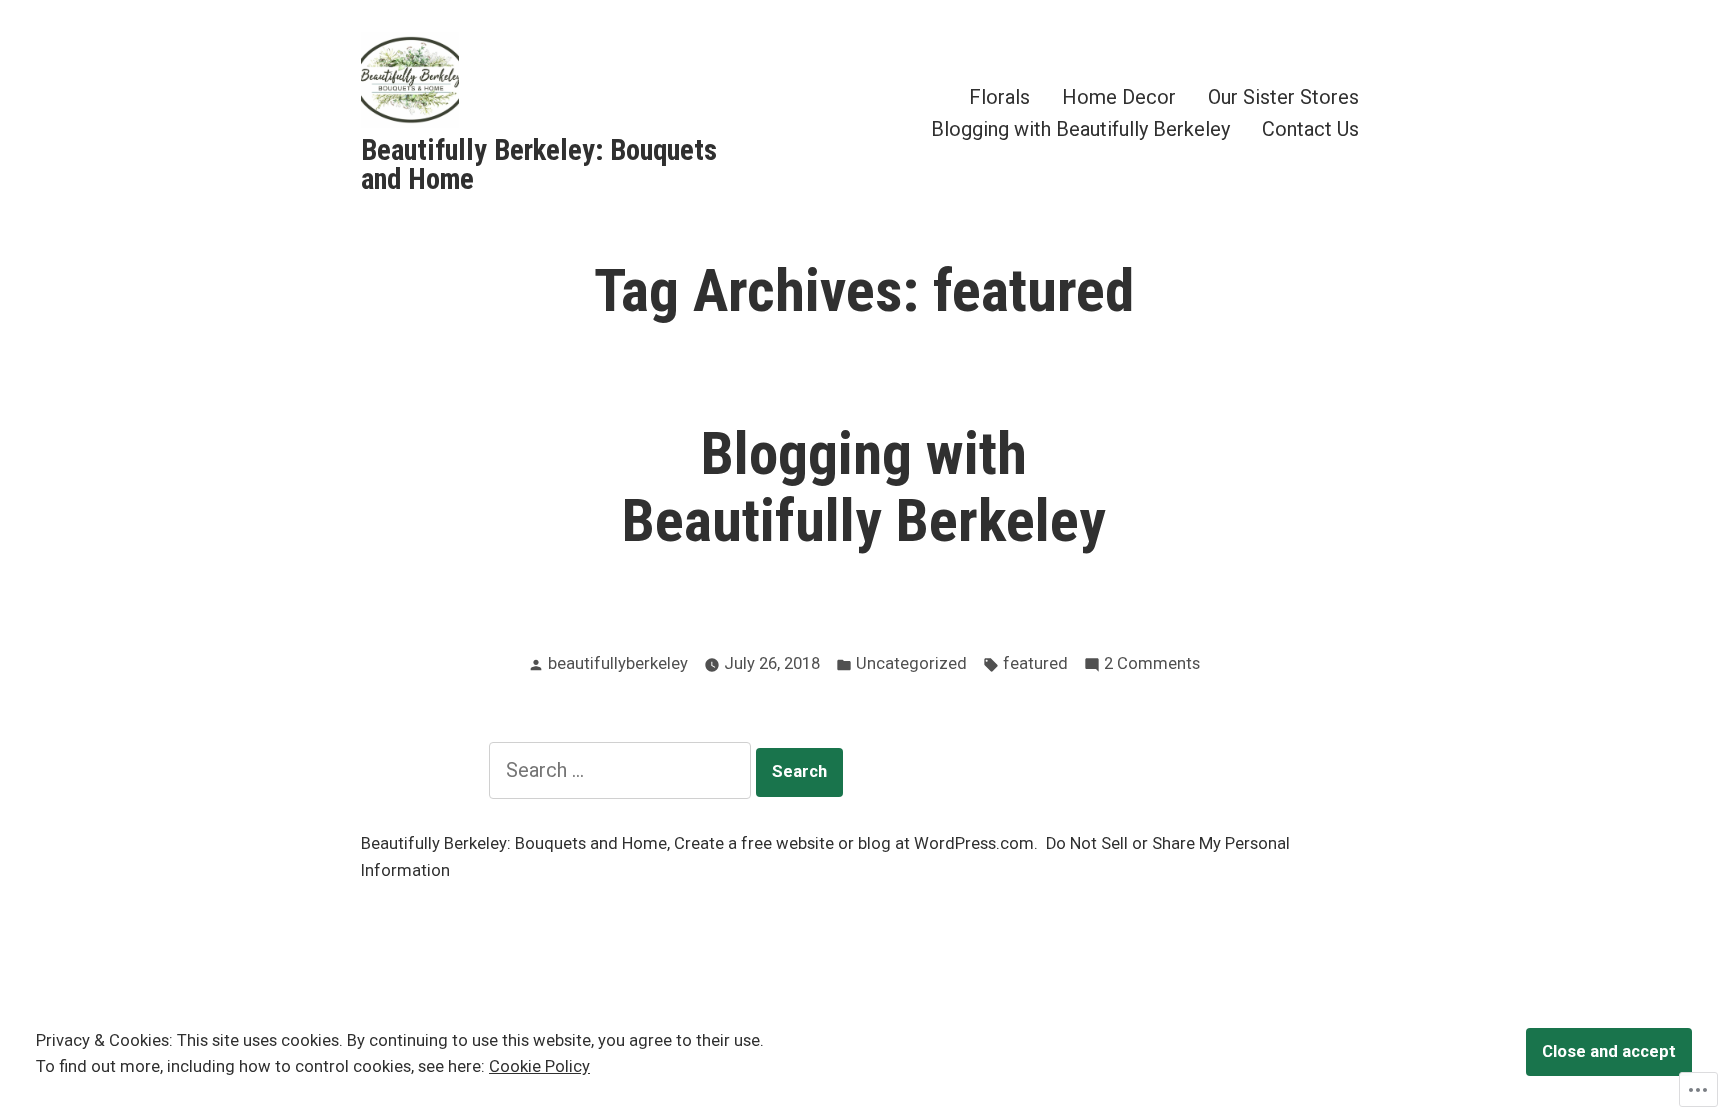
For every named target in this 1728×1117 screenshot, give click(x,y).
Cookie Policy (539, 1066)
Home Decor (1119, 97)
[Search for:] (622, 770)
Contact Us (1310, 128)
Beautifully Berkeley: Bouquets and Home (539, 164)
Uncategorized (911, 663)
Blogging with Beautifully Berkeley (1080, 128)
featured (1035, 663)
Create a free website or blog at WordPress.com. (856, 843)
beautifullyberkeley (618, 663)
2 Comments (1152, 665)
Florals (999, 97)
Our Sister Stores (1283, 97)
